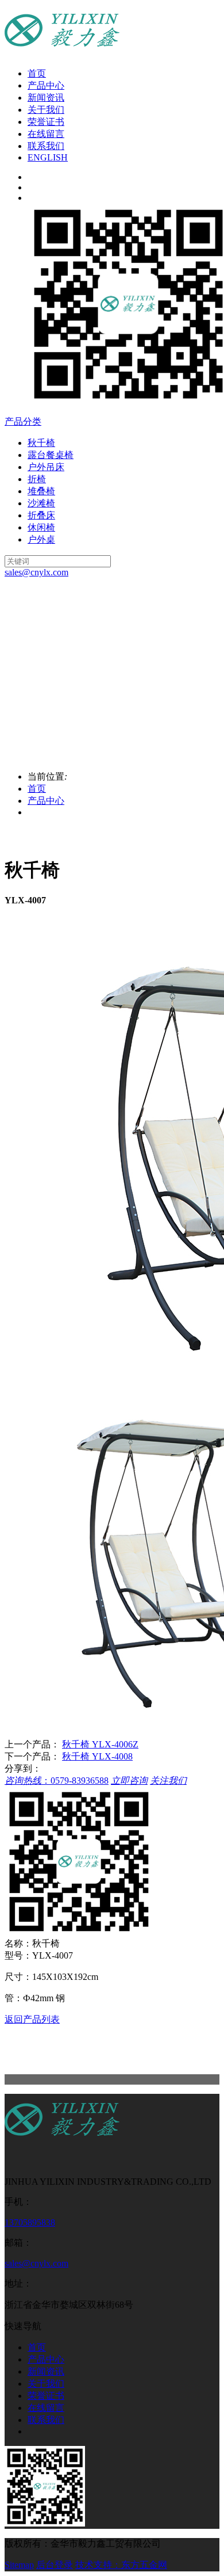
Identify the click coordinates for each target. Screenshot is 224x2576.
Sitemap (19, 2565)
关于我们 (46, 110)
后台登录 (55, 2565)
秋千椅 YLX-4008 (97, 1756)
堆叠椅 (41, 491)
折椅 (37, 479)
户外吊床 (46, 467)
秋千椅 (41, 443)
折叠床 (41, 515)
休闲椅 (41, 527)
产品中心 (46, 85)
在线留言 (46, 134)
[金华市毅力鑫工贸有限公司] (62, 2142)
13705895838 (30, 2222)
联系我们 (46, 146)
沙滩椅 (41, 503)
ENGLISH (48, 157)
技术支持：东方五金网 (121, 2565)
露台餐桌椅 (51, 455)
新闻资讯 (46, 98)
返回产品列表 (32, 2019)
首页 (37, 73)
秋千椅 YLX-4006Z (100, 1744)
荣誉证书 (46, 122)
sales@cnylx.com (36, 2263)
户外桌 (41, 539)
